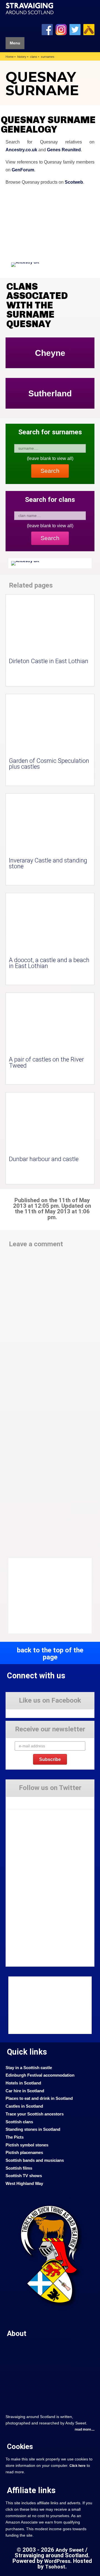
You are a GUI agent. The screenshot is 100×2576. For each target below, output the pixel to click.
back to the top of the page (50, 1653)
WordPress (57, 2561)
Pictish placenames (24, 2153)
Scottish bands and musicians (35, 2160)
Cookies (20, 2446)
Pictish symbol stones (27, 2145)
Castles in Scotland (24, 2106)
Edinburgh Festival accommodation (40, 2075)
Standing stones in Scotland (33, 2129)
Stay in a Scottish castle (29, 2068)
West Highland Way (24, 2184)
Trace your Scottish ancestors (35, 2114)
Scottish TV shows (24, 2176)
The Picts (15, 2137)
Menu (15, 43)
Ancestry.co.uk (21, 150)
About (17, 2333)
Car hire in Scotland (25, 2091)
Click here (77, 2466)
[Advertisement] (53, 1596)
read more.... (85, 2429)
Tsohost (55, 2567)
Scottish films (19, 2168)
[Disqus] (50, 1329)
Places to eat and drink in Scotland (39, 2098)
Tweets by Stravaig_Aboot (27, 1800)
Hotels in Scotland (23, 2083)
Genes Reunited (64, 150)
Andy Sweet (70, 2550)
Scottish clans (19, 2122)
